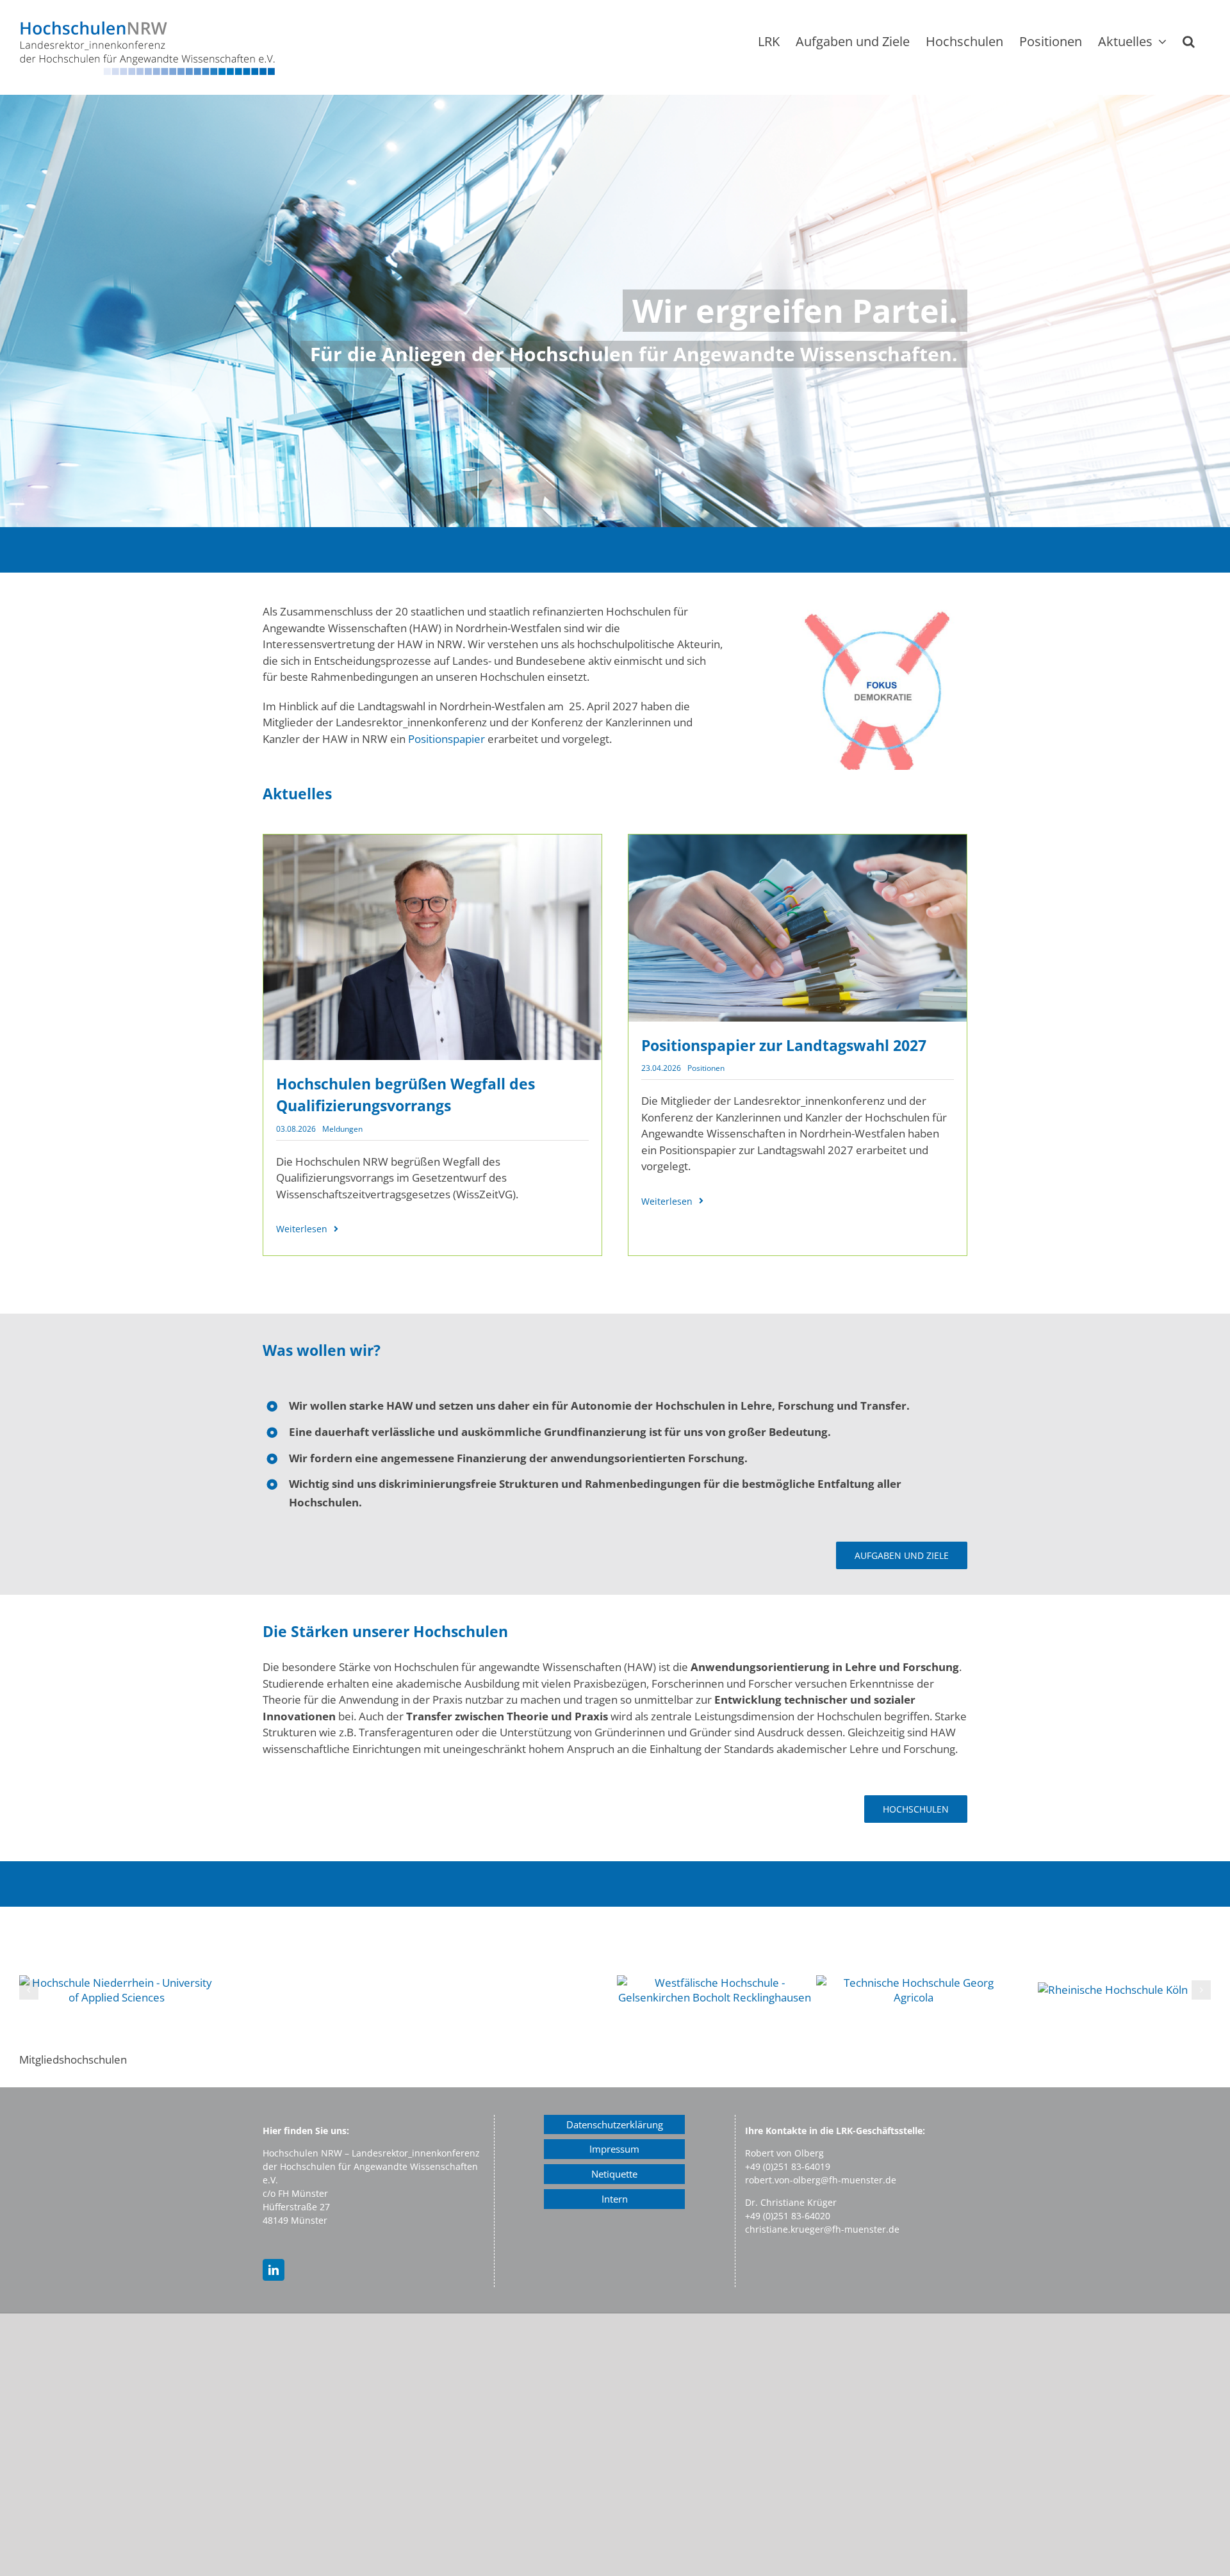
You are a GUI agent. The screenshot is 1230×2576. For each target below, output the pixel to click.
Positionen (706, 1068)
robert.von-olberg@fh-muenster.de (821, 2180)
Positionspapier (447, 739)
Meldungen (342, 1129)
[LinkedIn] (274, 2270)
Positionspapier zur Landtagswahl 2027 (784, 1045)
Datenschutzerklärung (615, 2124)
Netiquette (614, 2174)
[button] (1189, 41)
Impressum (614, 2149)
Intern (615, 2199)
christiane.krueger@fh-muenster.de (822, 2229)
